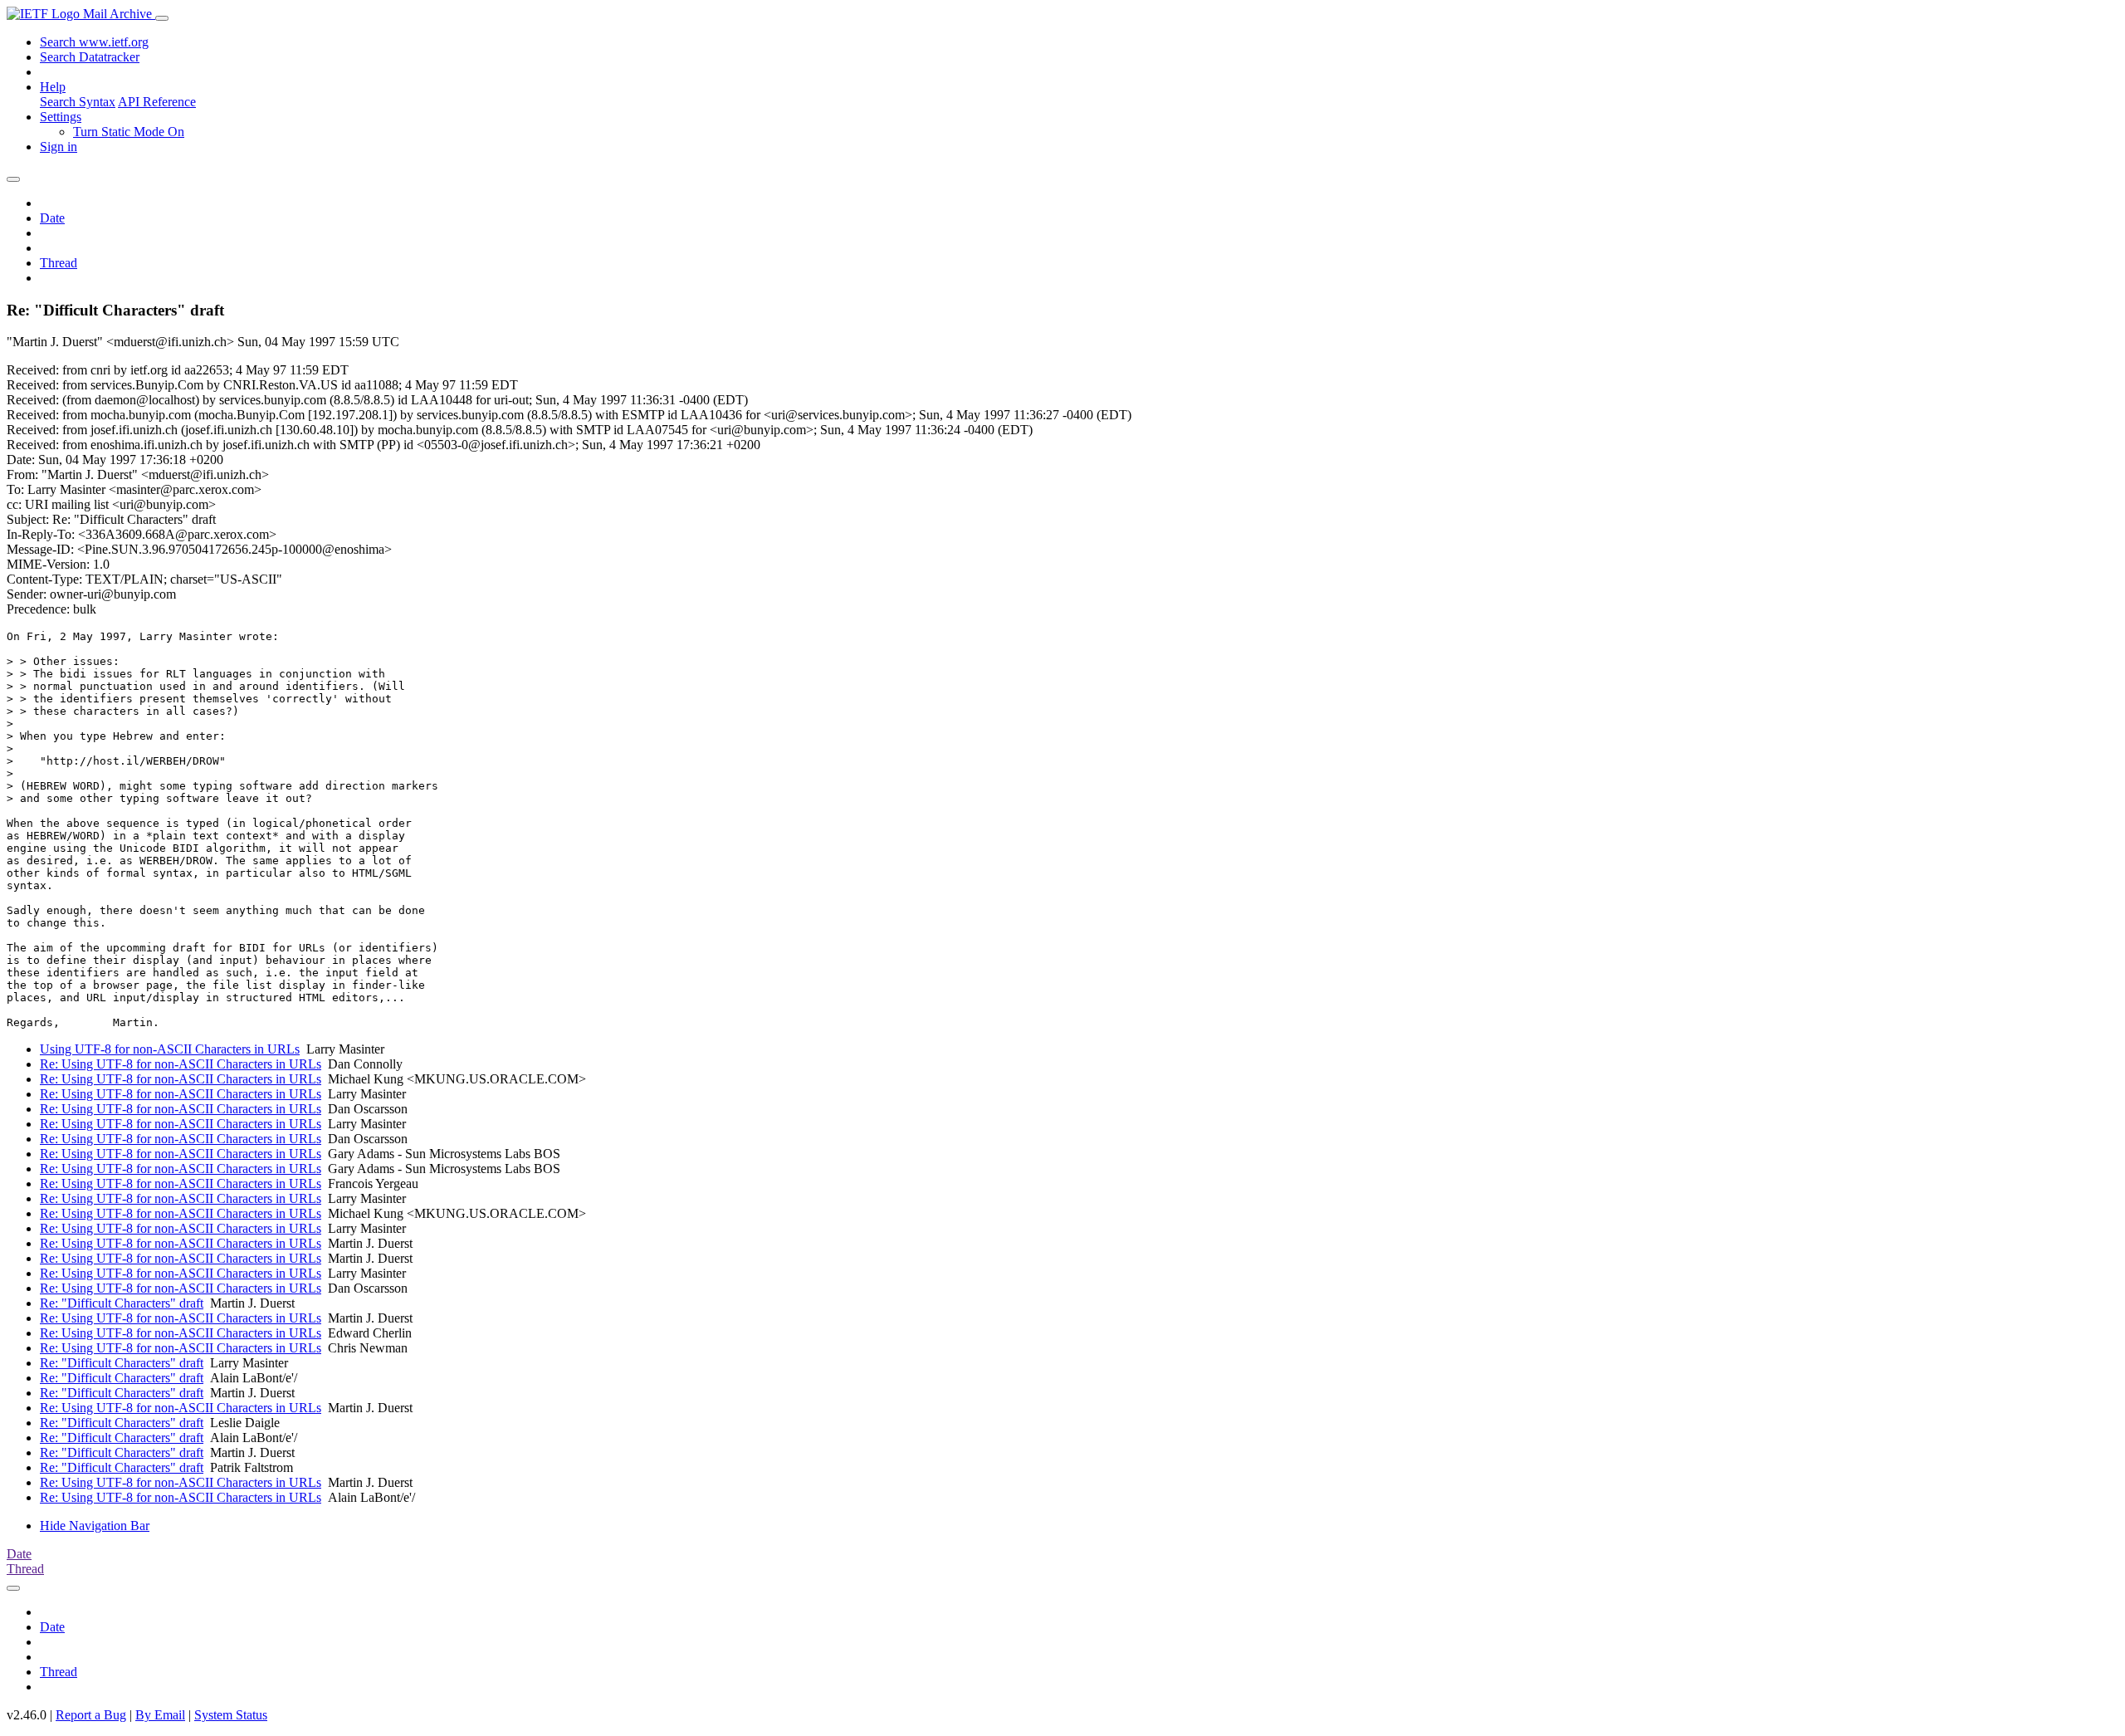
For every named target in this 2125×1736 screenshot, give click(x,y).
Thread (59, 263)
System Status (231, 1715)
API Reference (157, 102)
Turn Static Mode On (129, 132)
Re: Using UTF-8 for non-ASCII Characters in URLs (181, 1064)
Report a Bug (91, 1715)
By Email (160, 1715)
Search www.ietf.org (94, 42)
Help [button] (53, 87)
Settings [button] (61, 117)
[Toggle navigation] (162, 18)
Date (52, 218)
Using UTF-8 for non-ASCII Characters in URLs (170, 1049)
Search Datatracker (90, 57)
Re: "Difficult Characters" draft (122, 1303)
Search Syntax (78, 102)
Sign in (59, 147)
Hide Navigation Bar (95, 1526)
